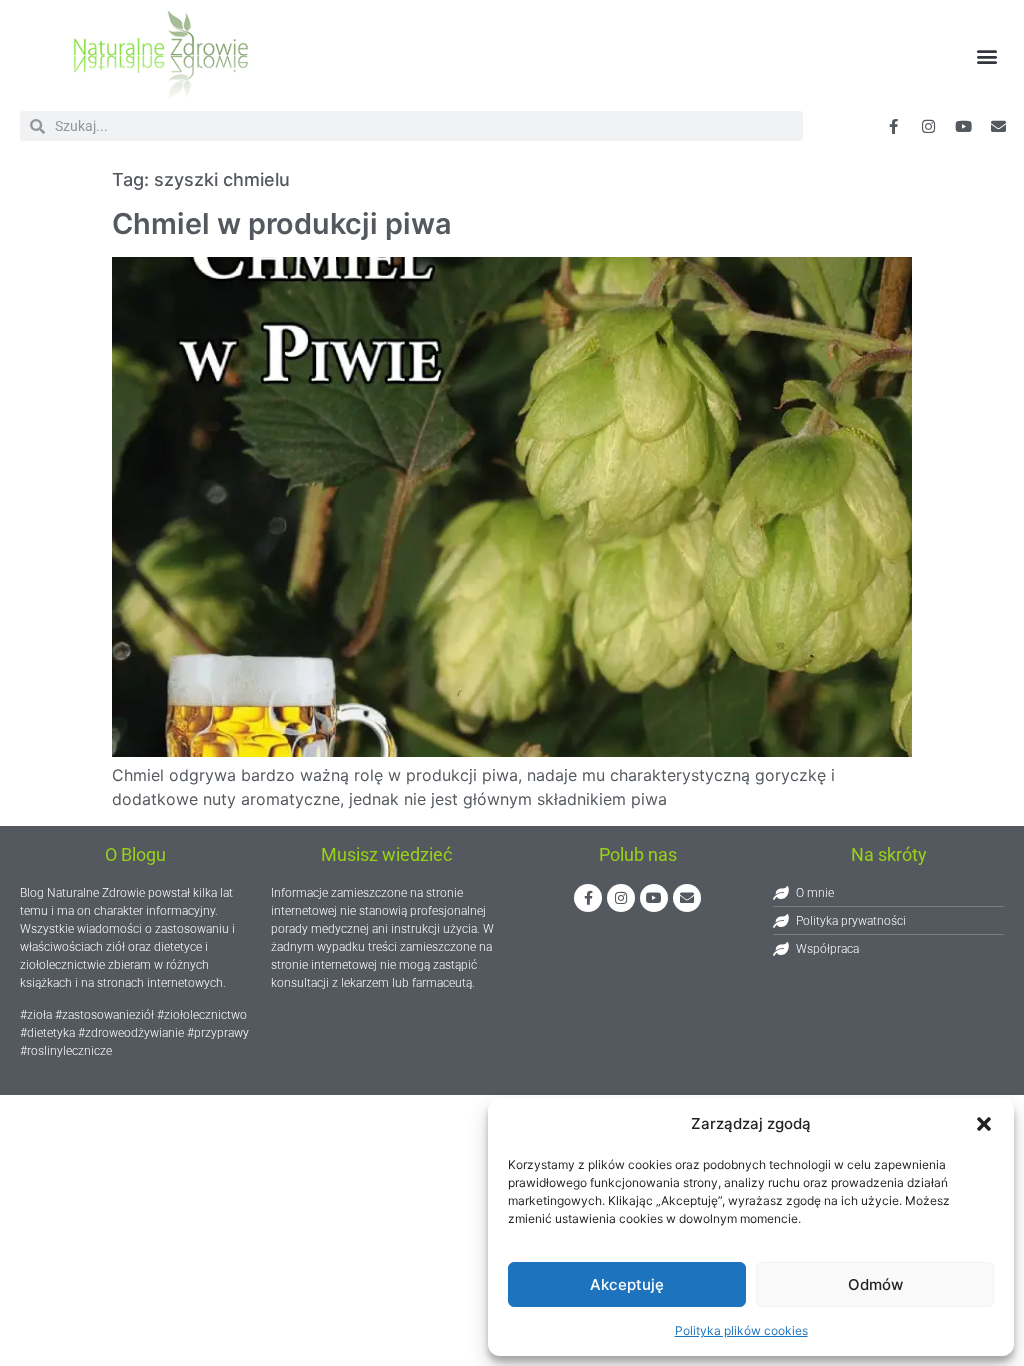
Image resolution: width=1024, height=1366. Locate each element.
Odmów (875, 1284)
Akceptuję (627, 1284)
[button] (984, 1124)
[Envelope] (999, 126)
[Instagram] (621, 898)
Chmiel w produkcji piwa (282, 223)
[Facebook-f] (894, 126)
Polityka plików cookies (741, 1330)
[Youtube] (964, 126)
